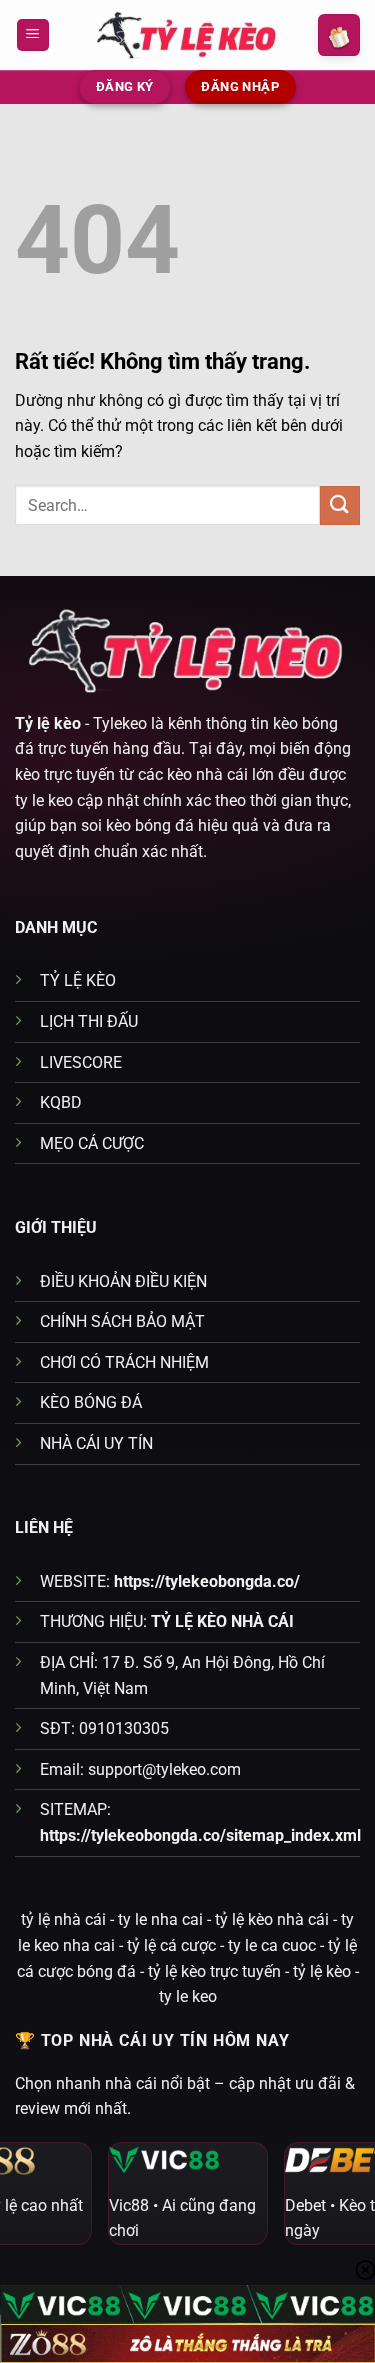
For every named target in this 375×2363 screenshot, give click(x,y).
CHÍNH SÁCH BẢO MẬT (122, 1321)
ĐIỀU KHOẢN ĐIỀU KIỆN (123, 1281)
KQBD (61, 1102)
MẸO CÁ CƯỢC (92, 1143)
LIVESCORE (81, 1062)
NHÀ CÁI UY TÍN (96, 1443)
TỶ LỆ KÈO (78, 980)
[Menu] (33, 35)
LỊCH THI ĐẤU (89, 1021)
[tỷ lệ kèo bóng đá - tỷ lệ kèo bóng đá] (188, 34)
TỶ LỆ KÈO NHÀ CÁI (222, 1621)
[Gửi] (340, 505)
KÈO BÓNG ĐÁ (91, 1402)
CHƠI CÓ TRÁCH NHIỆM (124, 1362)
